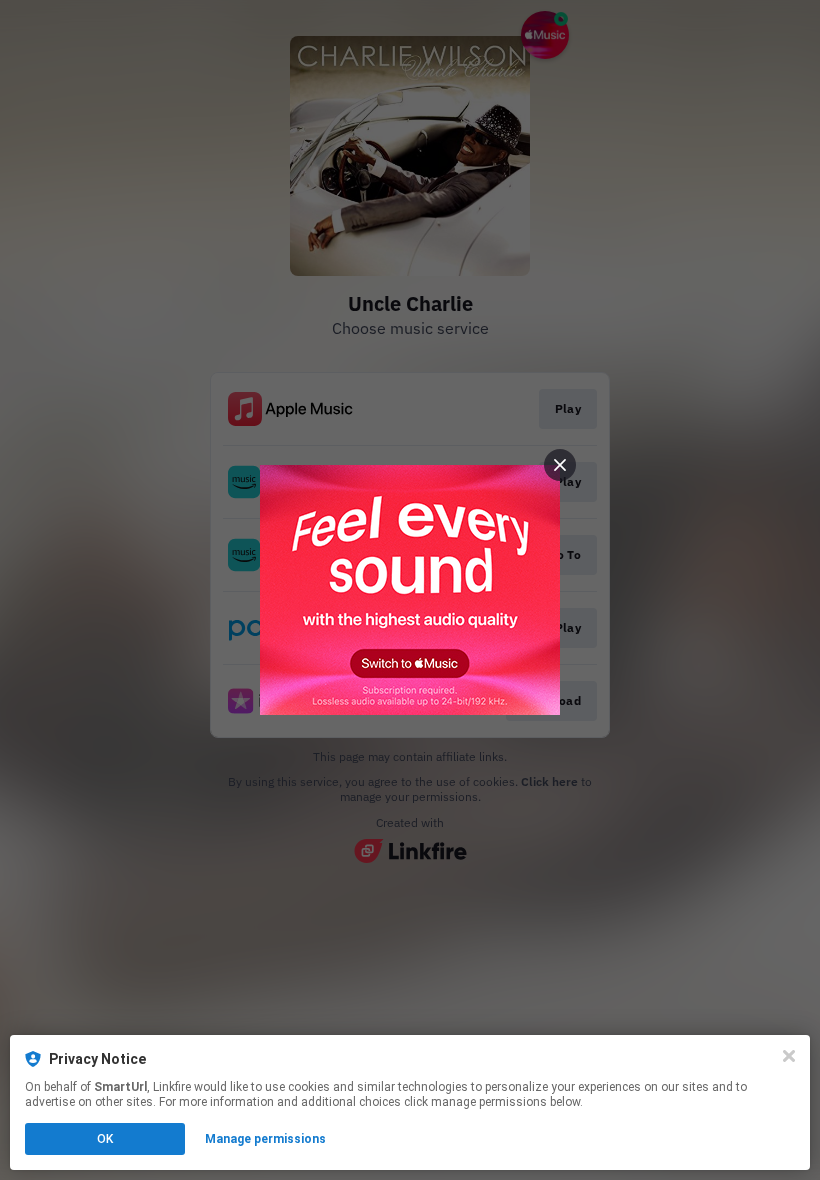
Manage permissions (265, 1139)
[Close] (789, 1056)
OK (105, 1139)
